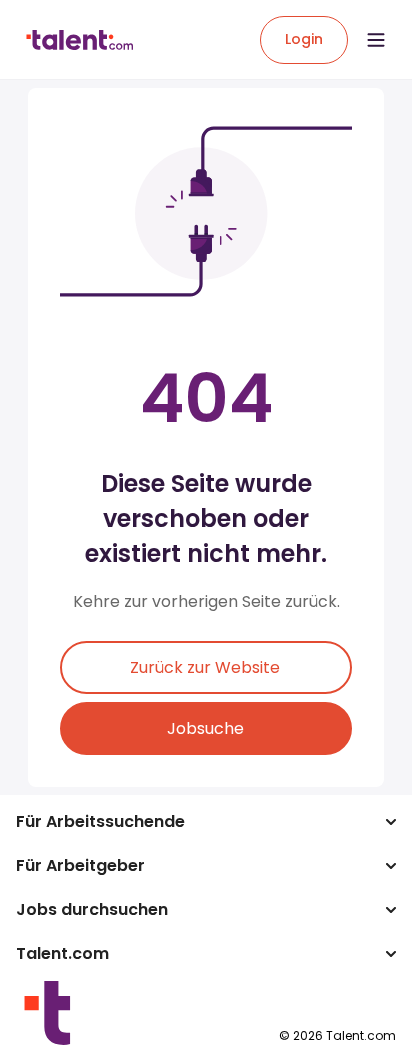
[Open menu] (376, 40)
